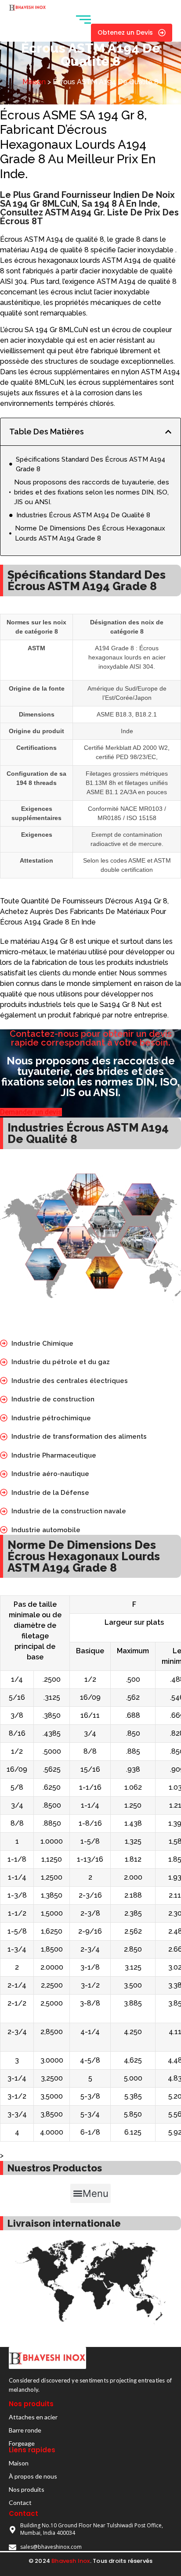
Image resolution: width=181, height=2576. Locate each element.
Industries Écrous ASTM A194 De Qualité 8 (83, 515)
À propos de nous (33, 2476)
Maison (34, 82)
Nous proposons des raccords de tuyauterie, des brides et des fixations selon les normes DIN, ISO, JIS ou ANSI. (92, 492)
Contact (20, 2503)
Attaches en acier (33, 2417)
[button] (168, 432)
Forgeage (22, 2443)
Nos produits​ (27, 2489)
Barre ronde (25, 2430)
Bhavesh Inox (71, 2561)
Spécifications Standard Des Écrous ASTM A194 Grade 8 (90, 464)
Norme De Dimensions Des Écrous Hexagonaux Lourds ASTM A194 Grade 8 (90, 533)
